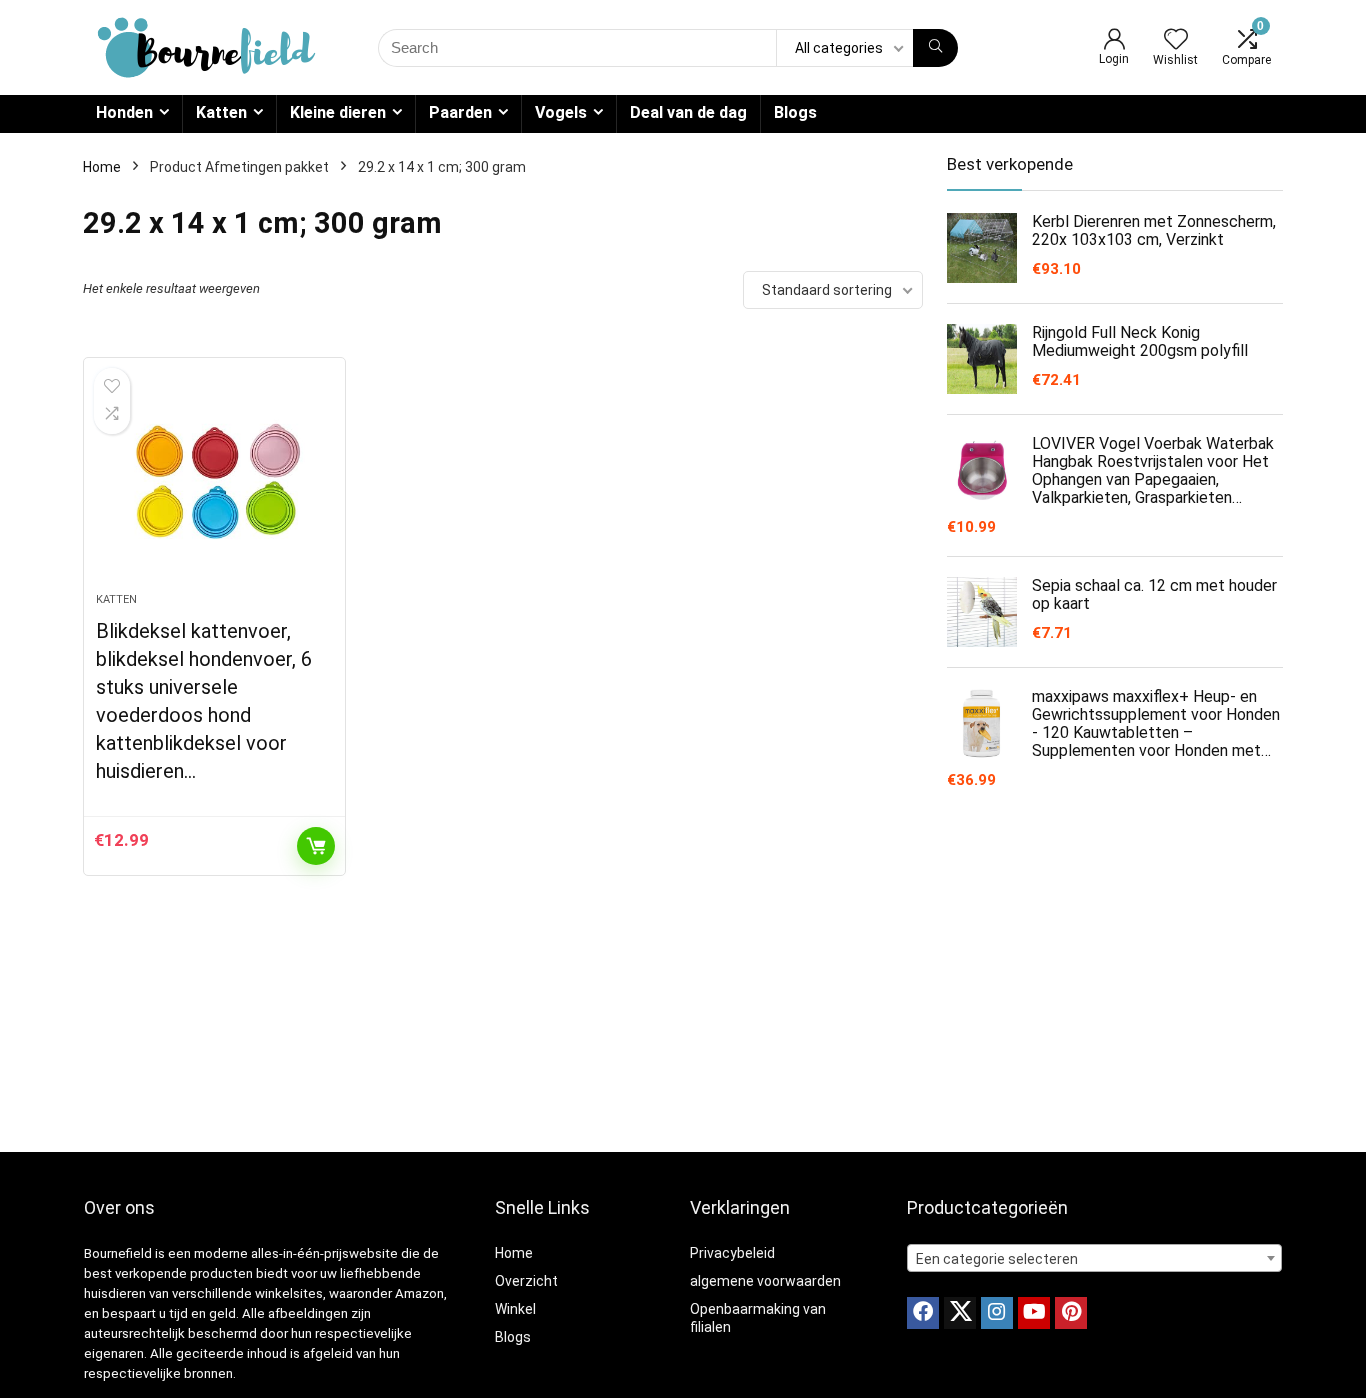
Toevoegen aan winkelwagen (316, 846)
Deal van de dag (688, 112)
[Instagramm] (997, 1313)
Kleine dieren (338, 112)
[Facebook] (923, 1313)
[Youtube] (1034, 1313)
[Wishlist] (1176, 41)
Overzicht (526, 1281)
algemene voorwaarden (765, 1281)
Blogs (795, 112)
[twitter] (960, 1313)
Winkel (515, 1309)
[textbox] (1094, 1259)
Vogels (561, 112)
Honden (124, 112)
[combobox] (1094, 1258)
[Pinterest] (1071, 1313)
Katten (221, 112)
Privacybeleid (732, 1253)
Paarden (460, 112)
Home (102, 167)
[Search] (935, 48)
